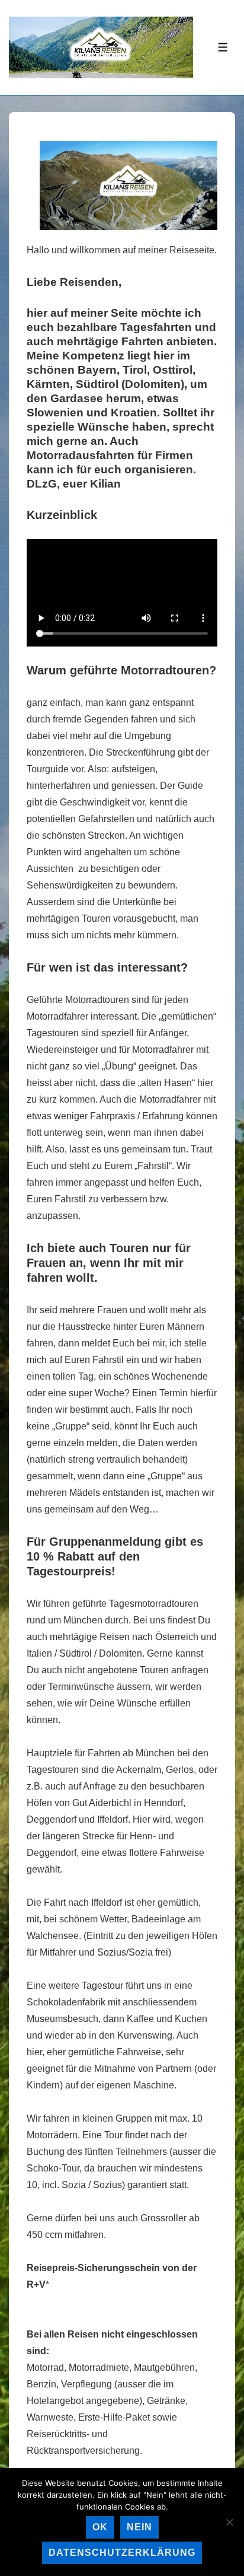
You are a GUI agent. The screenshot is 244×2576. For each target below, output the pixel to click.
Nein (139, 2527)
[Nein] (229, 2522)
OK (100, 2527)
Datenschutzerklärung (122, 2553)
